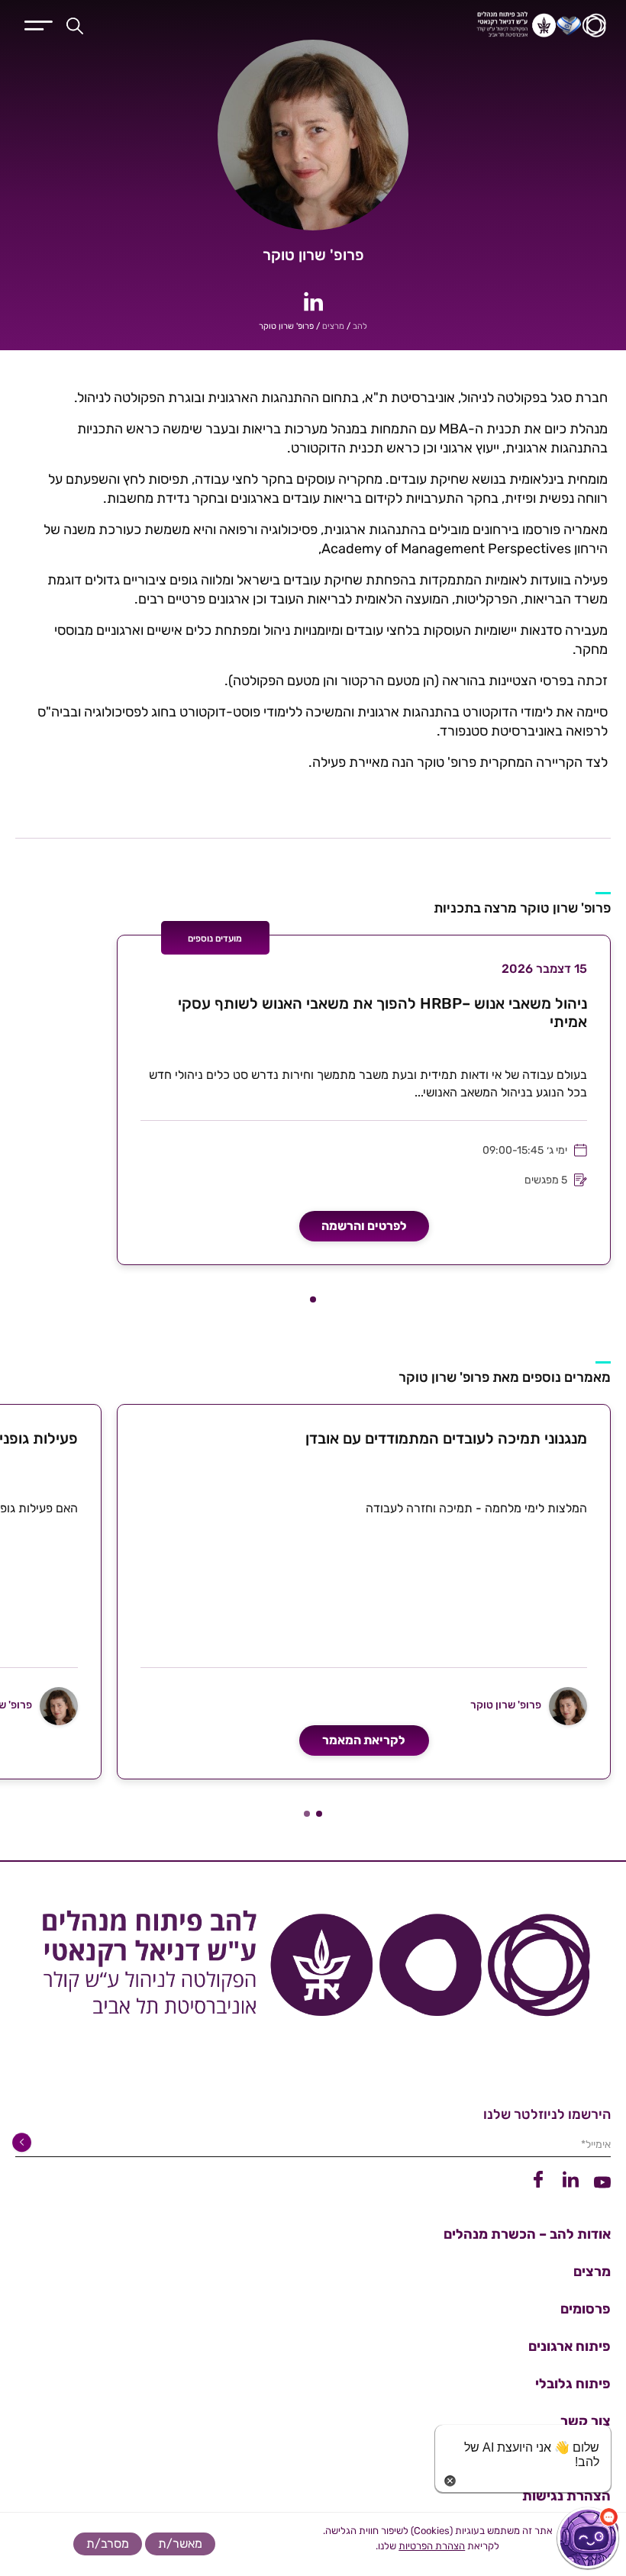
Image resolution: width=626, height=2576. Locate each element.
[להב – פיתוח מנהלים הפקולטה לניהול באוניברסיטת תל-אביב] (445, 25)
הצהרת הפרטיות (432, 2546)
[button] (313, 1299)
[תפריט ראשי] (39, 24)
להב (360, 326)
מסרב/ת (108, 2544)
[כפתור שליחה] (24, 2143)
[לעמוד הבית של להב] (313, 1970)
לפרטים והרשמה (364, 1226)
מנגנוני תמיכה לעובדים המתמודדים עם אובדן (446, 1438)
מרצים (333, 326)
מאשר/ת (180, 2544)
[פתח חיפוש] (75, 25)
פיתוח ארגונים (570, 2346)
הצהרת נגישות (566, 2496)
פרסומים (586, 2309)
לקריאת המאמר (364, 1740)
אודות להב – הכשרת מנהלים (527, 2234)
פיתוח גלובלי (573, 2384)
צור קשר (586, 2421)
